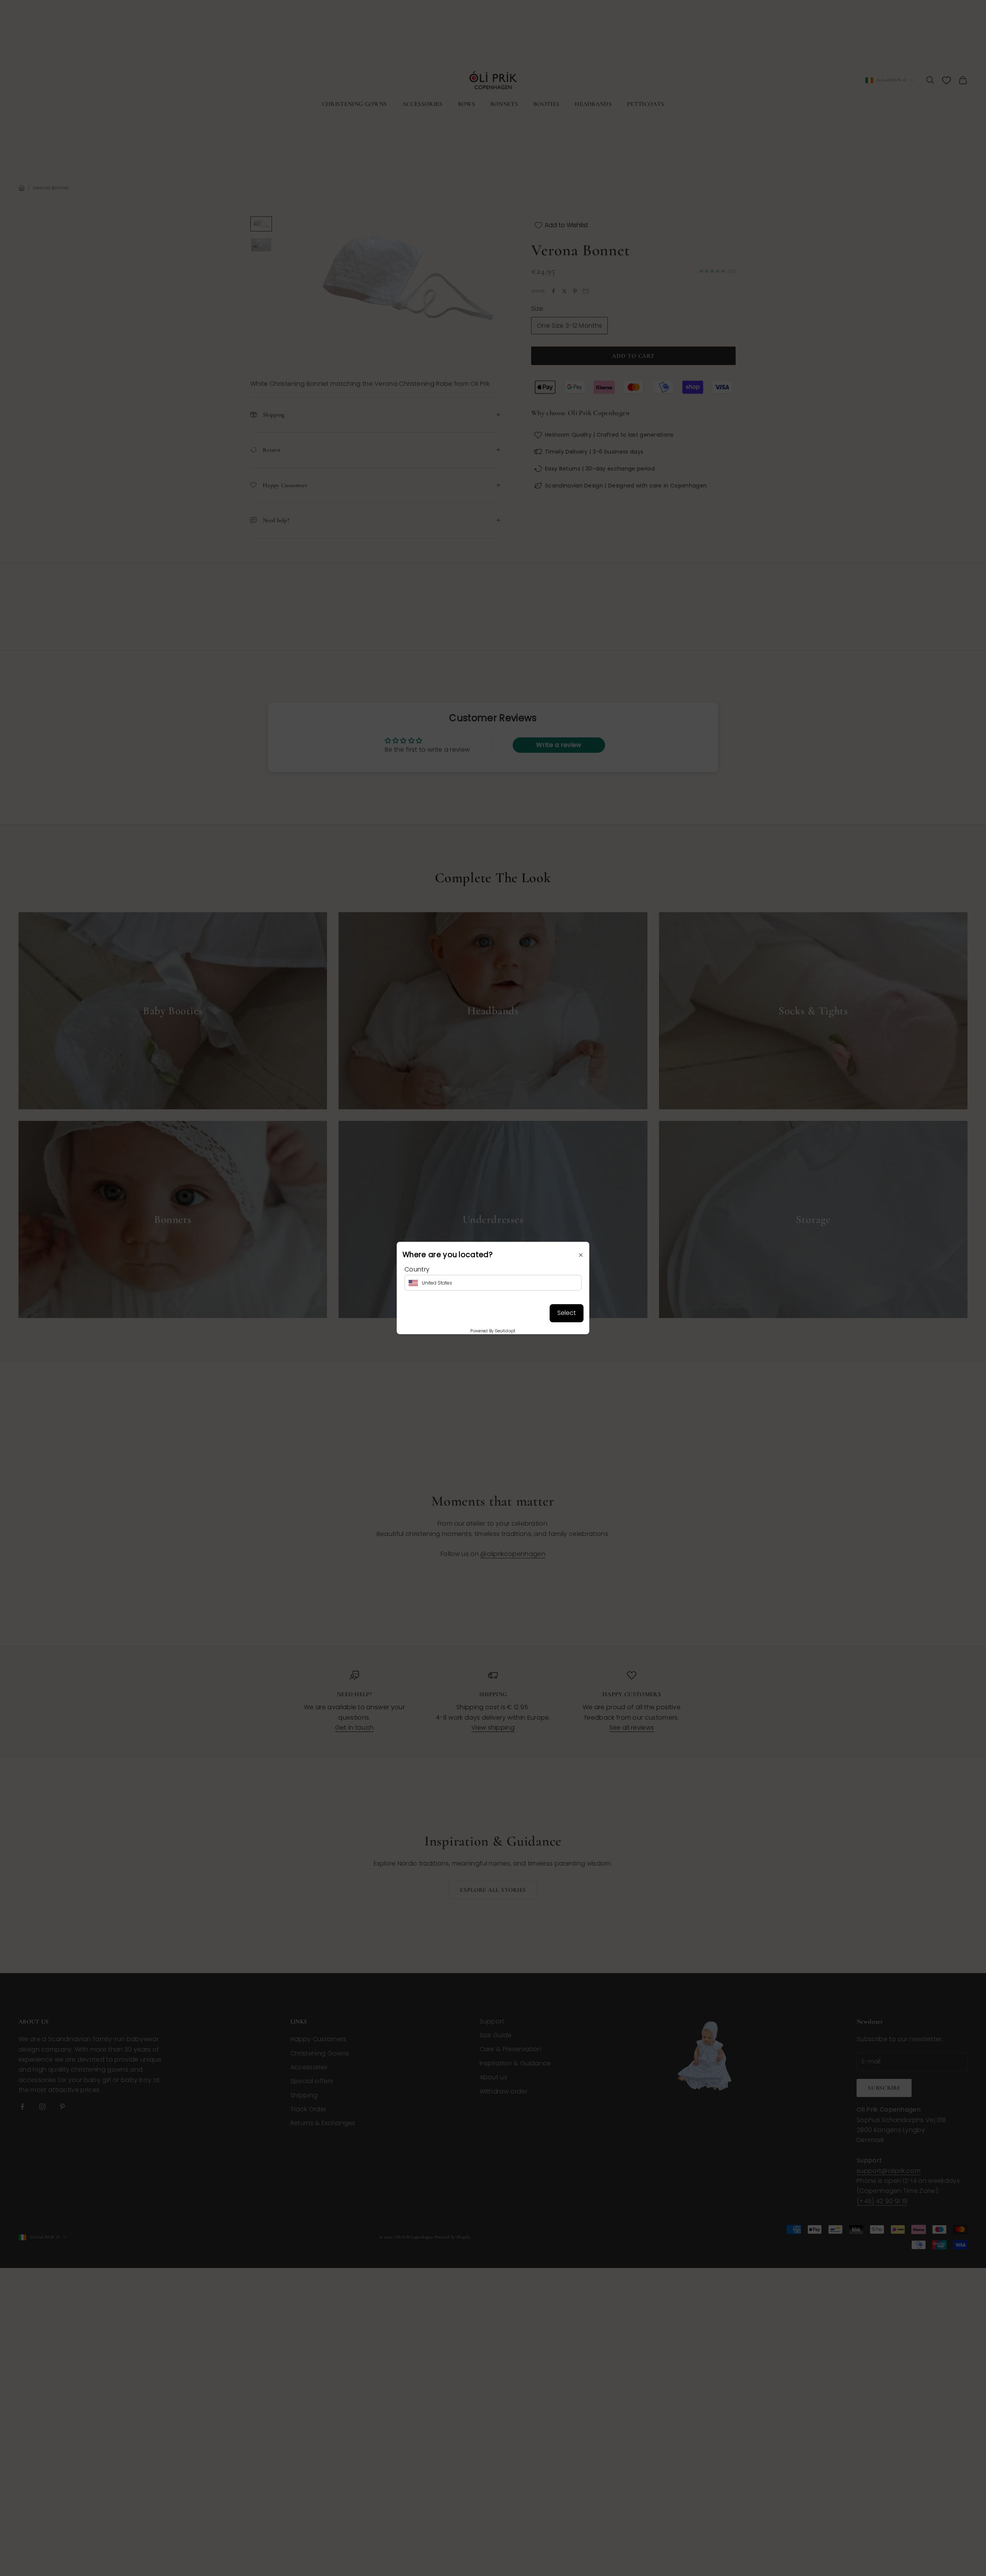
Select (567, 1313)
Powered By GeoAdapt (493, 1331)
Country (417, 1269)
